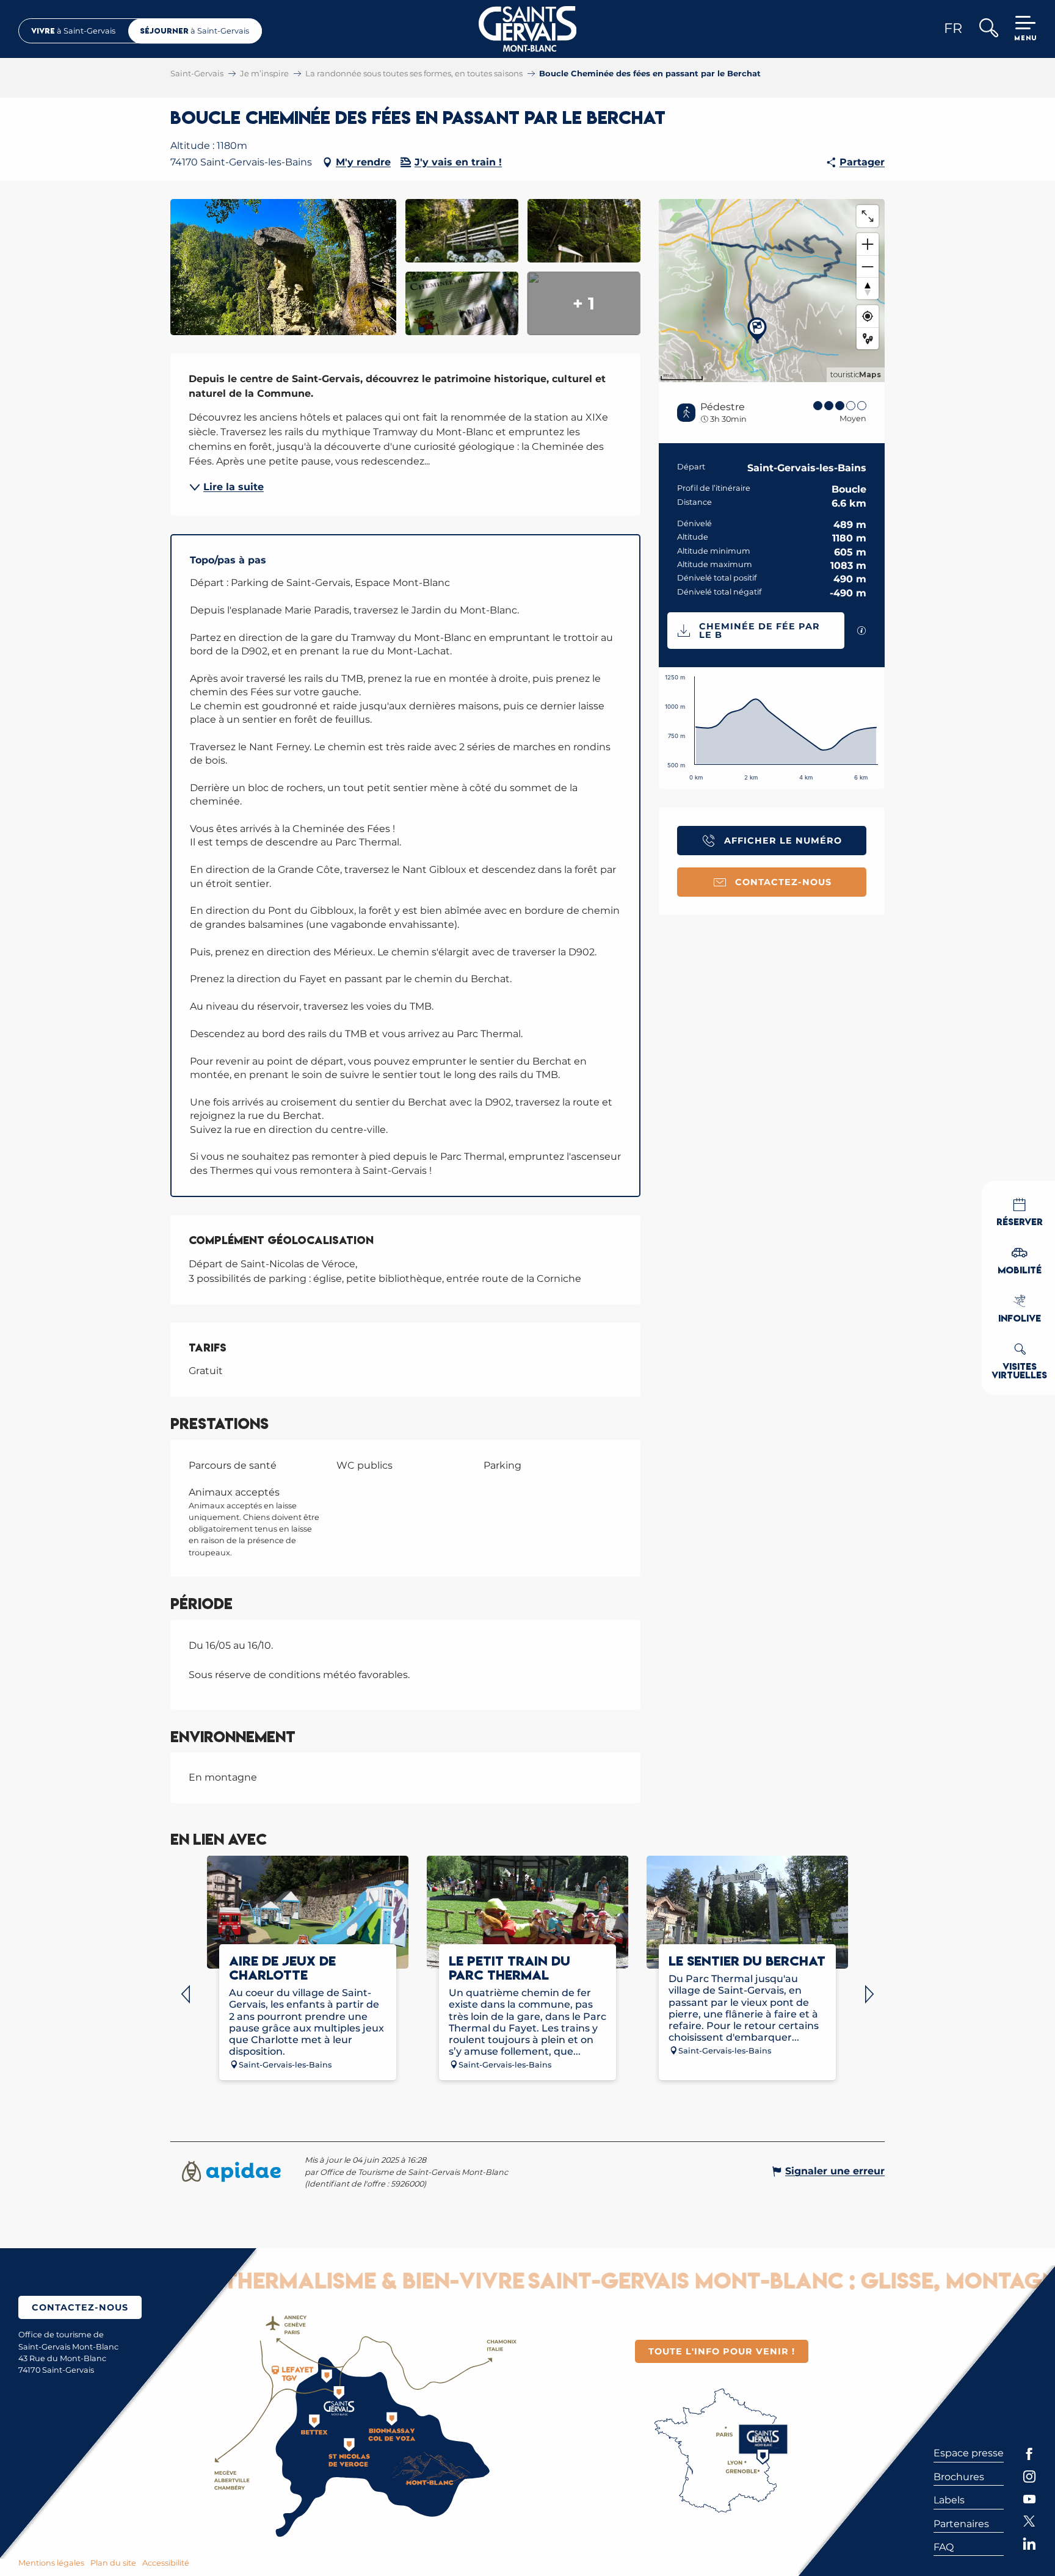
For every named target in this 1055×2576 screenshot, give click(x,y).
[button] (988, 29)
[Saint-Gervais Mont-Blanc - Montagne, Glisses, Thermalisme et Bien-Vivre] (528, 29)
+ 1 (584, 303)
